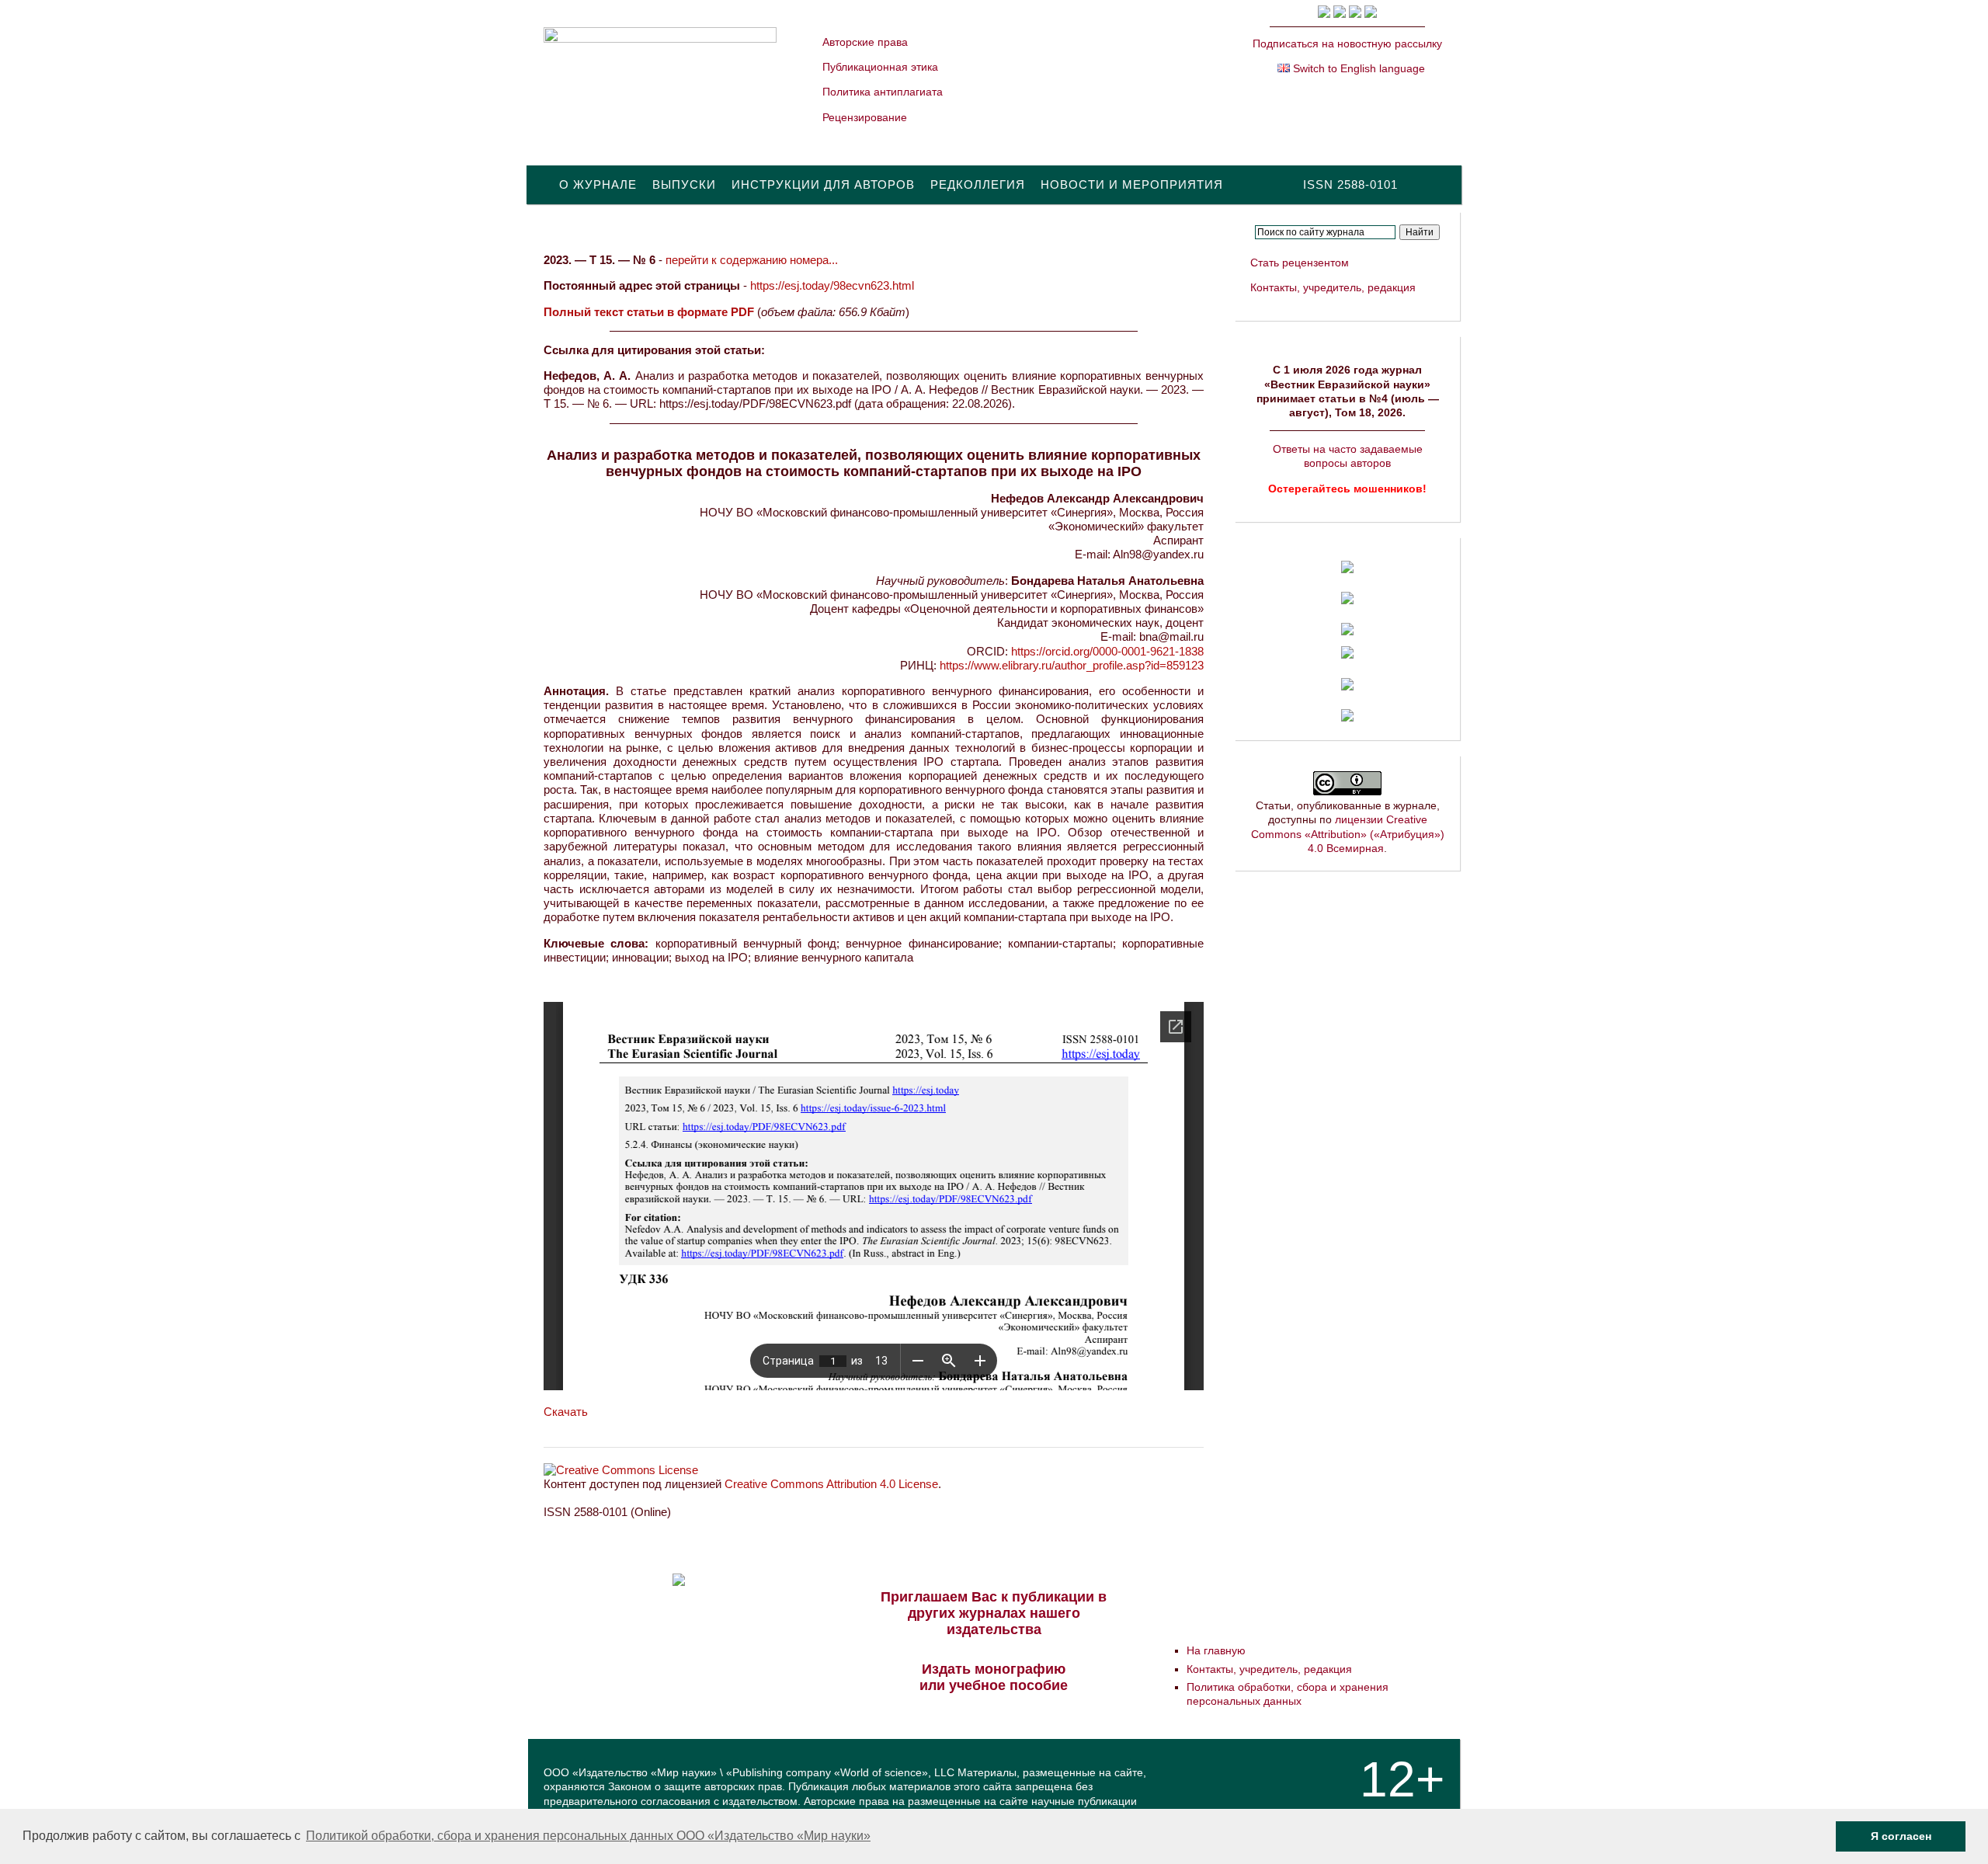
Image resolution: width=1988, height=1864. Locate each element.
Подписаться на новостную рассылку (1347, 43)
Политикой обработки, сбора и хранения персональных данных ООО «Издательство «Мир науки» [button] (588, 1836)
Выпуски (684, 184)
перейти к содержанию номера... (752, 260)
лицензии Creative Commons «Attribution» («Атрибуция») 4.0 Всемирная (1348, 833)
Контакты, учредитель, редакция (1333, 287)
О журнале (598, 184)
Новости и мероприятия (1132, 184)
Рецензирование (865, 117)
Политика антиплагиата (883, 92)
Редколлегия (978, 184)
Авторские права (865, 42)
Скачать (566, 1412)
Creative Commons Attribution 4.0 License (831, 1484)
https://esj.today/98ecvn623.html (832, 285)
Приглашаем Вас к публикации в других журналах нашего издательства (994, 1613)
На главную (1216, 1650)
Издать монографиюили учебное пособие (994, 1677)
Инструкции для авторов (823, 184)
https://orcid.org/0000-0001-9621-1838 (1107, 651)
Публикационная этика (880, 67)
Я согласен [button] (1901, 1836)
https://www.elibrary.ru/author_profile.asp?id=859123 (1072, 665)
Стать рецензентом (1300, 263)
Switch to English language (1357, 68)
